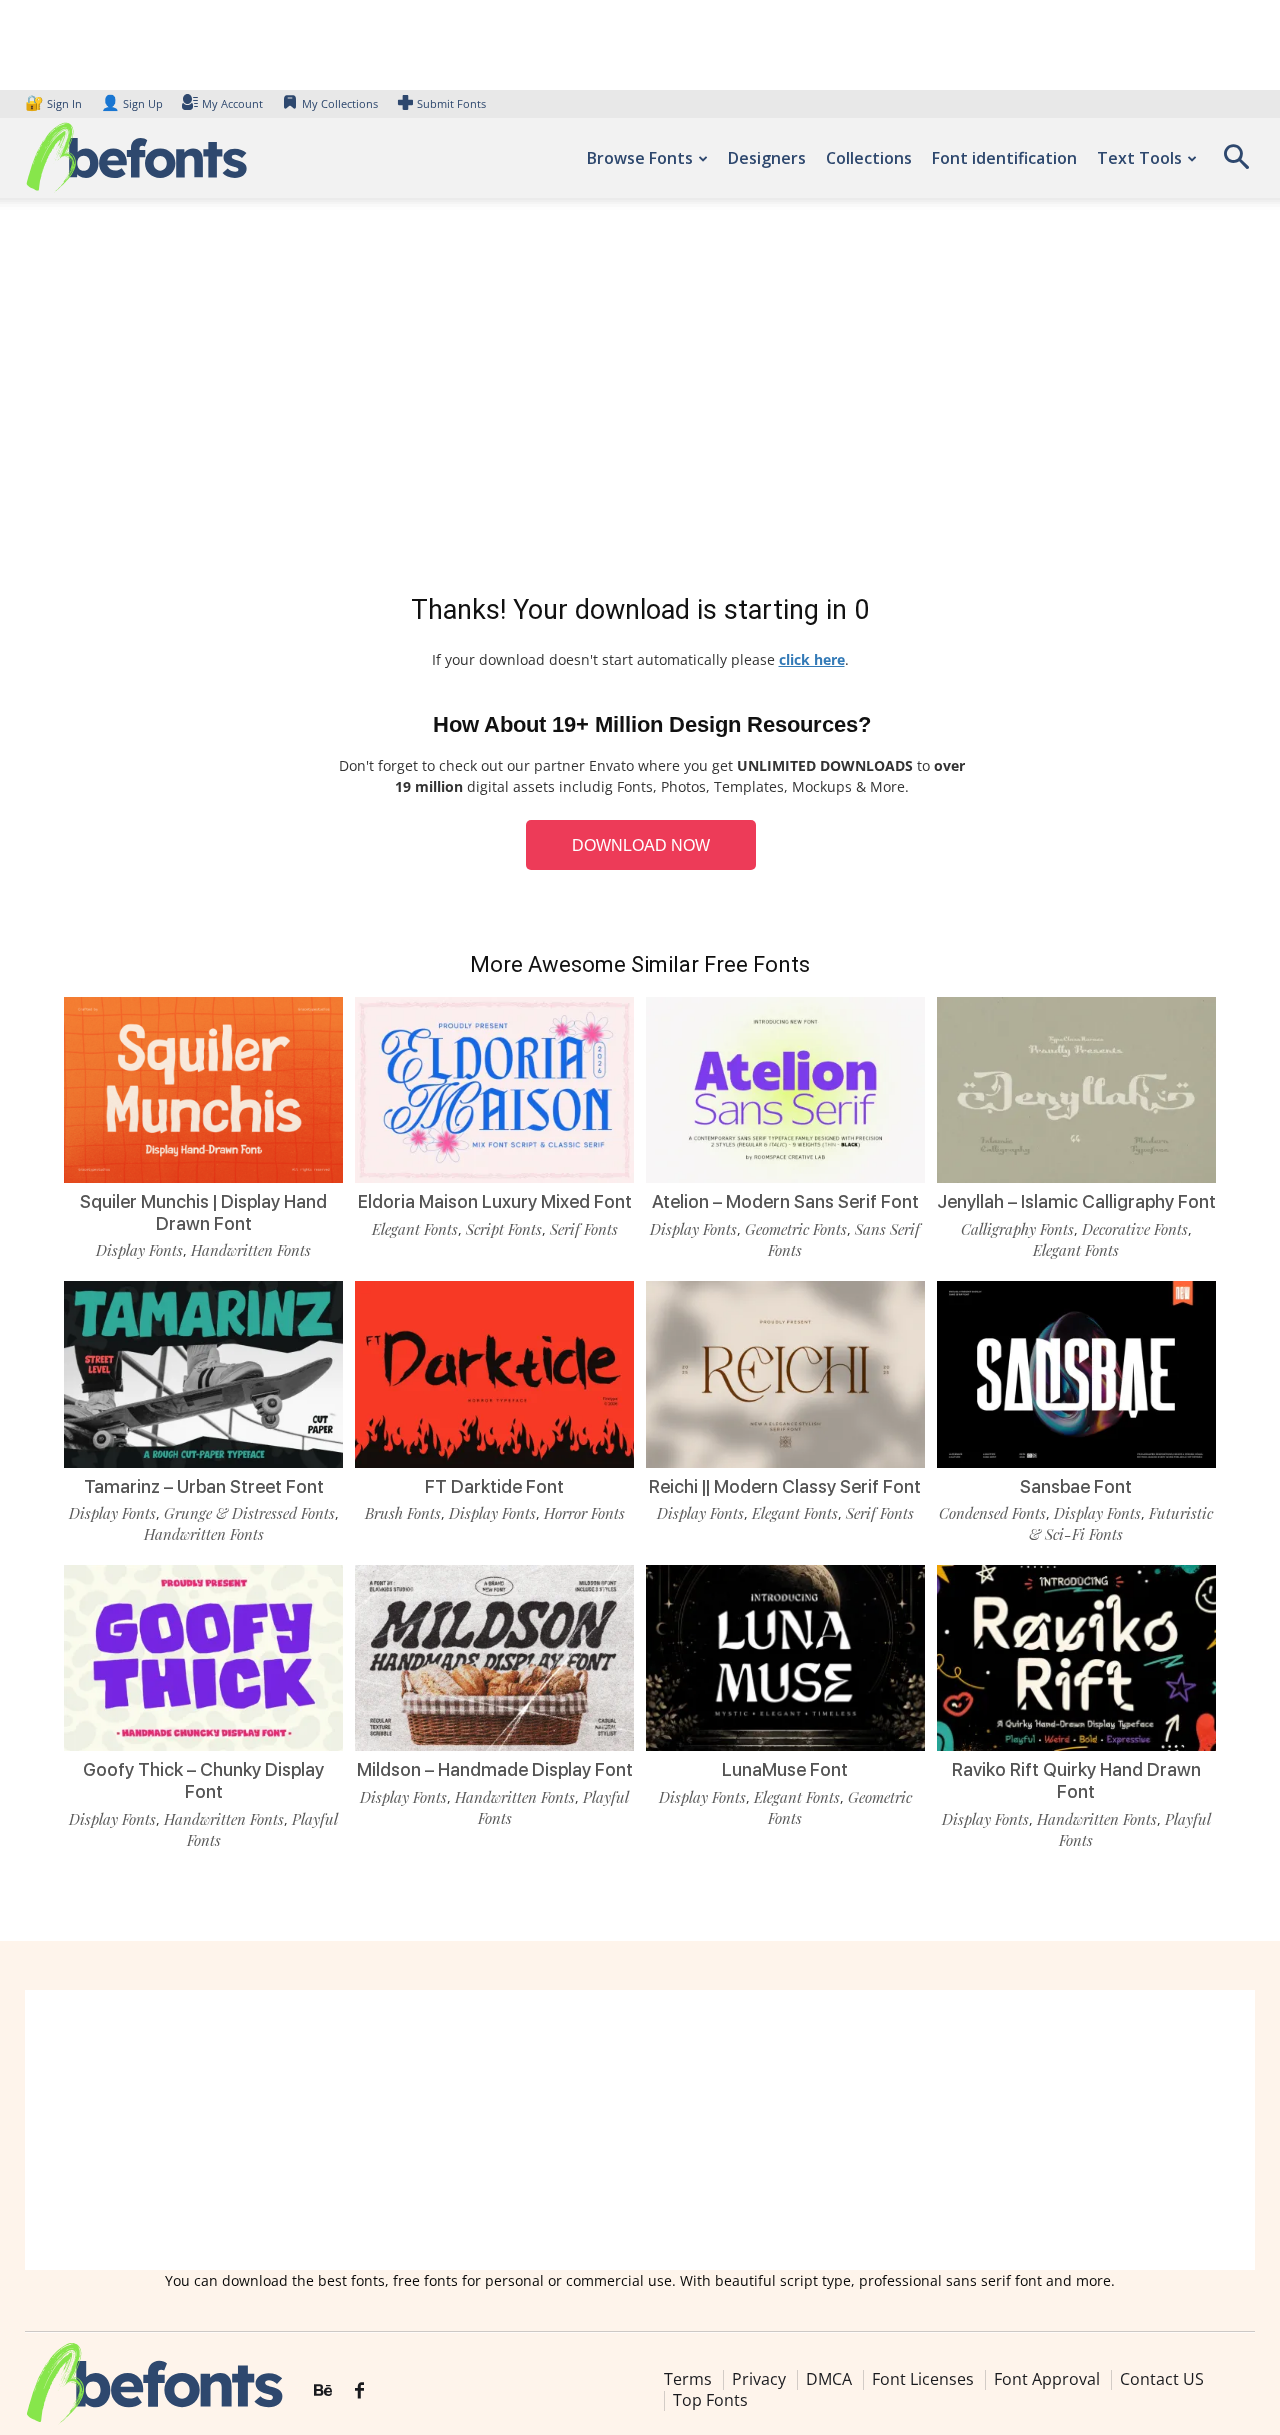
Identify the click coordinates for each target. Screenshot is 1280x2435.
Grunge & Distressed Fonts (249, 1513)
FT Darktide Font (494, 1486)
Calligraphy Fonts (1017, 1229)
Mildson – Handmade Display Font (495, 1769)
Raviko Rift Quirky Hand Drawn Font (1076, 1780)
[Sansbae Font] (1076, 1374)
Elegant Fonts (415, 1229)
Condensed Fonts (992, 1513)
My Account (232, 103)
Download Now (641, 845)
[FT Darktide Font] (494, 1374)
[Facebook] (359, 2391)
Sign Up (132, 103)
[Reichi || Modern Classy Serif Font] (785, 1374)
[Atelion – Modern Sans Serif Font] (785, 1090)
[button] (1236, 163)
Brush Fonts (403, 1513)
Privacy (759, 2379)
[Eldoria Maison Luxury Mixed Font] (494, 1090)
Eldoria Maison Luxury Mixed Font (495, 1201)
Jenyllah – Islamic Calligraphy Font (1076, 1201)
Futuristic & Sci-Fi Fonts (1121, 1523)
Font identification (1004, 158)
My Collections (340, 103)
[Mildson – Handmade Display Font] (494, 1658)
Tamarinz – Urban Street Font (204, 1486)
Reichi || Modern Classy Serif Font (785, 1486)
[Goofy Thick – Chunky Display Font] (203, 1658)
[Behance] (323, 2391)
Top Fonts (710, 2400)
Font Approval (1047, 2379)
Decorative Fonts (1135, 1229)
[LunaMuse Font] (785, 1658)
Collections (869, 158)
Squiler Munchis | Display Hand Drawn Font (203, 1212)
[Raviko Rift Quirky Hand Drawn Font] (1076, 1658)
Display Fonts (139, 1250)
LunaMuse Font (785, 1769)
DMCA (829, 2379)
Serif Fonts (584, 1229)
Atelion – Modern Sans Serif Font (785, 1201)
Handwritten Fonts (251, 1250)
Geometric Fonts (796, 1229)
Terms (688, 2379)
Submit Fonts (451, 103)
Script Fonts (504, 1229)
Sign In (55, 103)
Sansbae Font (1076, 1486)
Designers (767, 158)
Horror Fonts (584, 1513)
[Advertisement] (640, 400)
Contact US (1162, 2379)
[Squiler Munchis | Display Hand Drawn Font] (203, 1090)
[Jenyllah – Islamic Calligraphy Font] (1076, 1090)
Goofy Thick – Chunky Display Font (203, 1780)
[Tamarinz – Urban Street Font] (203, 1374)
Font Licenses (923, 2379)
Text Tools (1139, 158)
